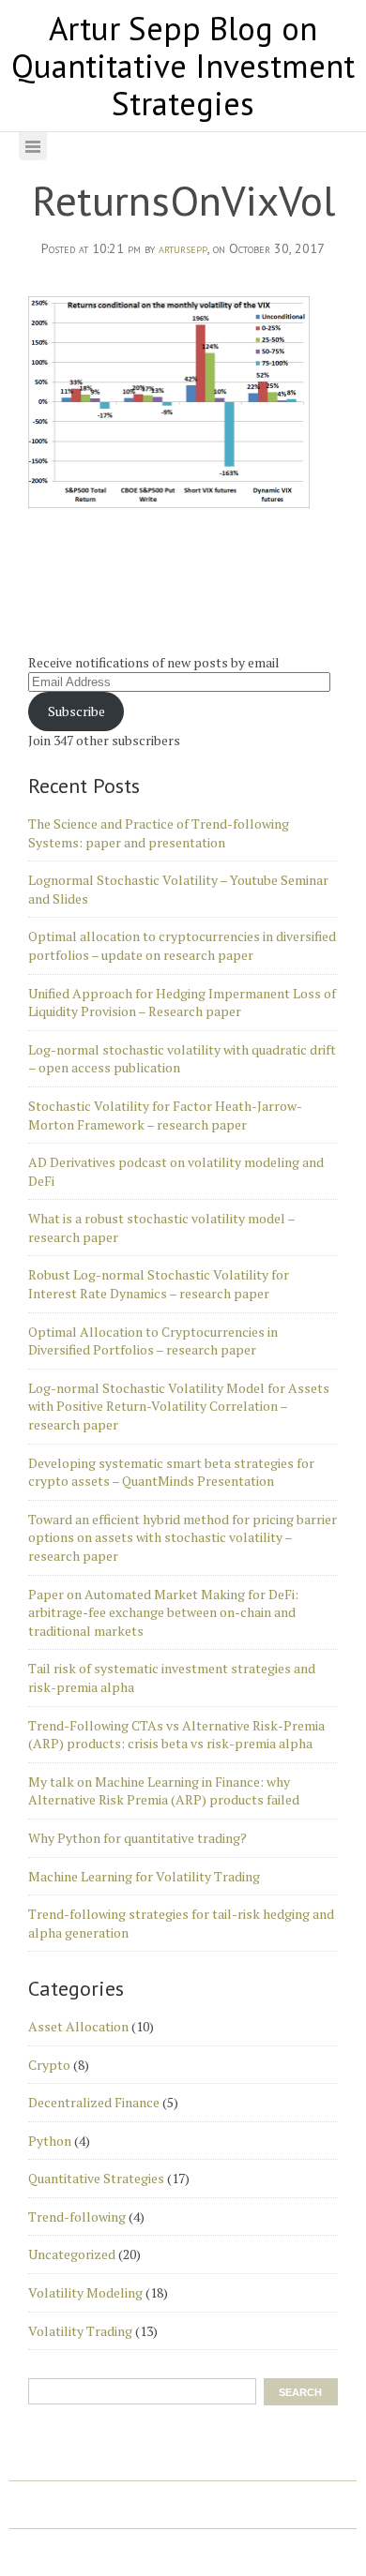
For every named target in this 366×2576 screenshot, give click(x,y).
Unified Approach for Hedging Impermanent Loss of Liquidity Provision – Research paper (182, 1003)
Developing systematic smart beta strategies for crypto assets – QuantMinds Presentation (171, 1472)
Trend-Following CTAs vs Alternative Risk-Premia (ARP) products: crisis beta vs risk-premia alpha (176, 1735)
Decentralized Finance (94, 2102)
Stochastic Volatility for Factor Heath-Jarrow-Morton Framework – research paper (165, 1115)
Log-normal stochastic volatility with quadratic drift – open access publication (182, 1059)
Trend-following (77, 2217)
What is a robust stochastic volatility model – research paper (161, 1228)
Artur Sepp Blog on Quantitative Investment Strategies (183, 66)
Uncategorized (72, 2254)
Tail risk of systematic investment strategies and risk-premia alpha (172, 1677)
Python (50, 2141)
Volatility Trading (80, 2331)
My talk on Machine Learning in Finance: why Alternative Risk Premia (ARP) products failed (164, 1791)
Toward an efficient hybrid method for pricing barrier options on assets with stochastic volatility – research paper (183, 1537)
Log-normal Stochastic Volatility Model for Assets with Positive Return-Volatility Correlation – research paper (179, 1406)
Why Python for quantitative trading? (137, 1838)
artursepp (183, 248)
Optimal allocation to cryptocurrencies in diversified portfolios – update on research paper (182, 945)
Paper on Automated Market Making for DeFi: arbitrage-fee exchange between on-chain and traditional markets (163, 1612)
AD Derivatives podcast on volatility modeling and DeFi (176, 1171)
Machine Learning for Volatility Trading (144, 1876)
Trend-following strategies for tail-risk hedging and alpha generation (181, 1923)
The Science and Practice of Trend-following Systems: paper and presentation (159, 833)
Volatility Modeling (85, 2292)
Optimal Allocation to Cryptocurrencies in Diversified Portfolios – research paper (153, 1341)
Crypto (49, 2065)
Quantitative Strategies (96, 2178)
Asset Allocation (78, 2026)
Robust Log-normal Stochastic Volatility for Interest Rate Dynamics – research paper (159, 1284)
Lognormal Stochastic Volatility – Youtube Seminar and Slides (178, 889)
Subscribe (76, 711)
